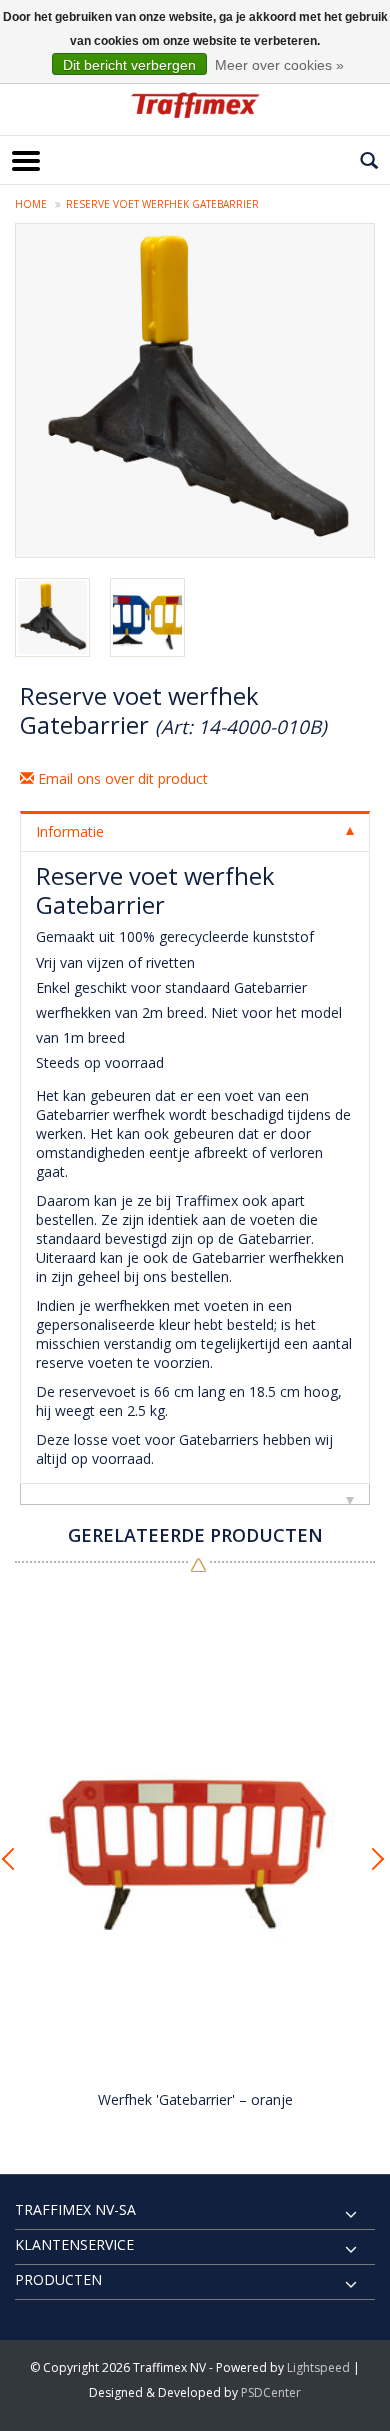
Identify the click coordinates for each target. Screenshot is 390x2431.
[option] (195, 1853)
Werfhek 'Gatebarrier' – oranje (195, 2099)
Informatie (70, 831)
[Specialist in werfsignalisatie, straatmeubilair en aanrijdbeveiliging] (195, 105)
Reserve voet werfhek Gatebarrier (162, 204)
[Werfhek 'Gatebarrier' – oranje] (195, 1832)
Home (31, 204)
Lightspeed (318, 2367)
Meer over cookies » (279, 65)
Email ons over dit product (121, 778)
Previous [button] (15, 1859)
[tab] (195, 831)
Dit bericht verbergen (129, 65)
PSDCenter (271, 2392)
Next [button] (375, 1859)
